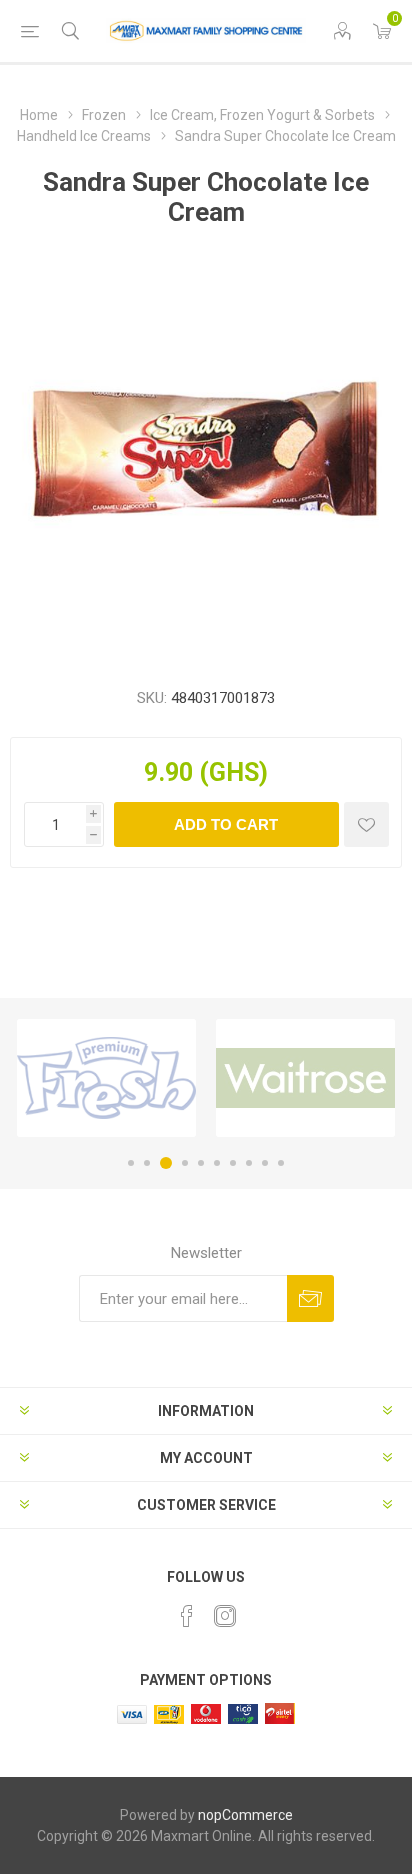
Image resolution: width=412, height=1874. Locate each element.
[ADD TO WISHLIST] (366, 824)
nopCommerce (245, 1815)
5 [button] (201, 1163)
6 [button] (217, 1163)
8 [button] (249, 1163)
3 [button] (166, 1163)
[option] (106, 1078)
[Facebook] (187, 1616)
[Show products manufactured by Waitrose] (305, 1078)
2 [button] (147, 1163)
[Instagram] (225, 1616)
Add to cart (226, 824)
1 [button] (131, 1163)
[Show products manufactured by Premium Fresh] (106, 1078)
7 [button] (233, 1163)
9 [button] (265, 1163)
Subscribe (310, 1298)
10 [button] (281, 1163)
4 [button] (185, 1163)
